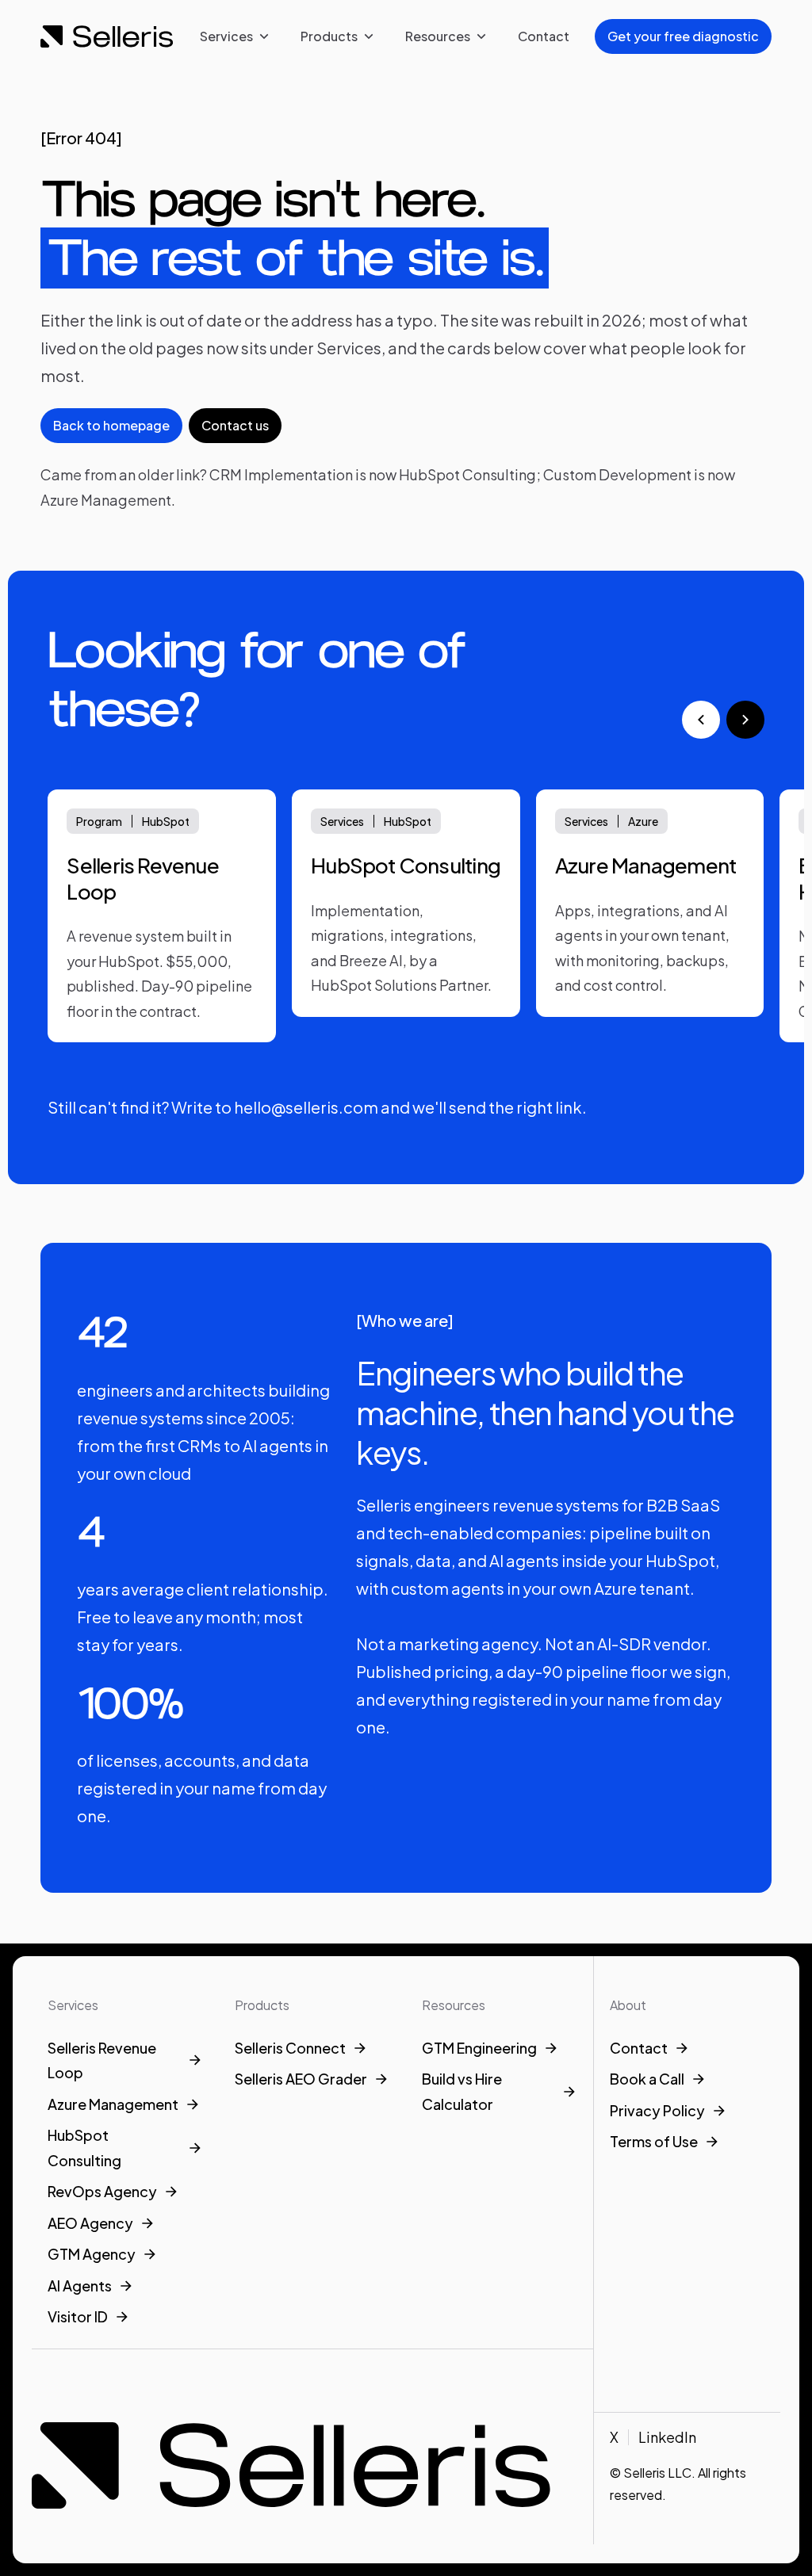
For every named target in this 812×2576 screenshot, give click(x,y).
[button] (234, 36)
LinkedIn (667, 2437)
